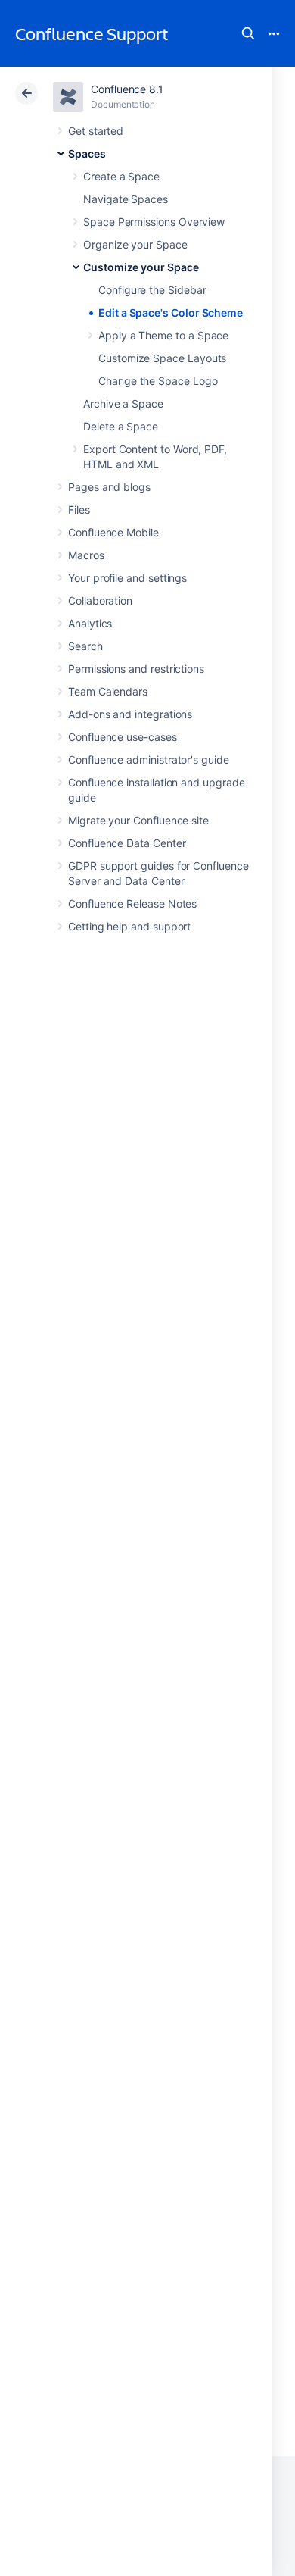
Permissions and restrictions (136, 669)
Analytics (90, 623)
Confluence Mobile (113, 532)
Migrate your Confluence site (138, 820)
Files (79, 510)
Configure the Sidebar (152, 290)
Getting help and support (129, 926)
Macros (86, 555)
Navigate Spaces (126, 199)
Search (248, 33)
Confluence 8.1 (127, 89)
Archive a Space (123, 403)
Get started (96, 131)
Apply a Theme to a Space (163, 335)
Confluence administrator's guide (149, 760)
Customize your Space (141, 267)
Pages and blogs (109, 487)
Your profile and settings (127, 578)
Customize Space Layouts (162, 358)
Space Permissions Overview (154, 222)
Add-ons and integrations (130, 714)
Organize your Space (135, 244)
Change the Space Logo (158, 381)
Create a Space (121, 176)
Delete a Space (121, 426)
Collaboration (100, 600)
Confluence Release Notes (132, 903)
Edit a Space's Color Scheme (171, 313)
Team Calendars (108, 691)
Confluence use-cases (123, 737)
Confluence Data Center (127, 843)
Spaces (87, 153)
